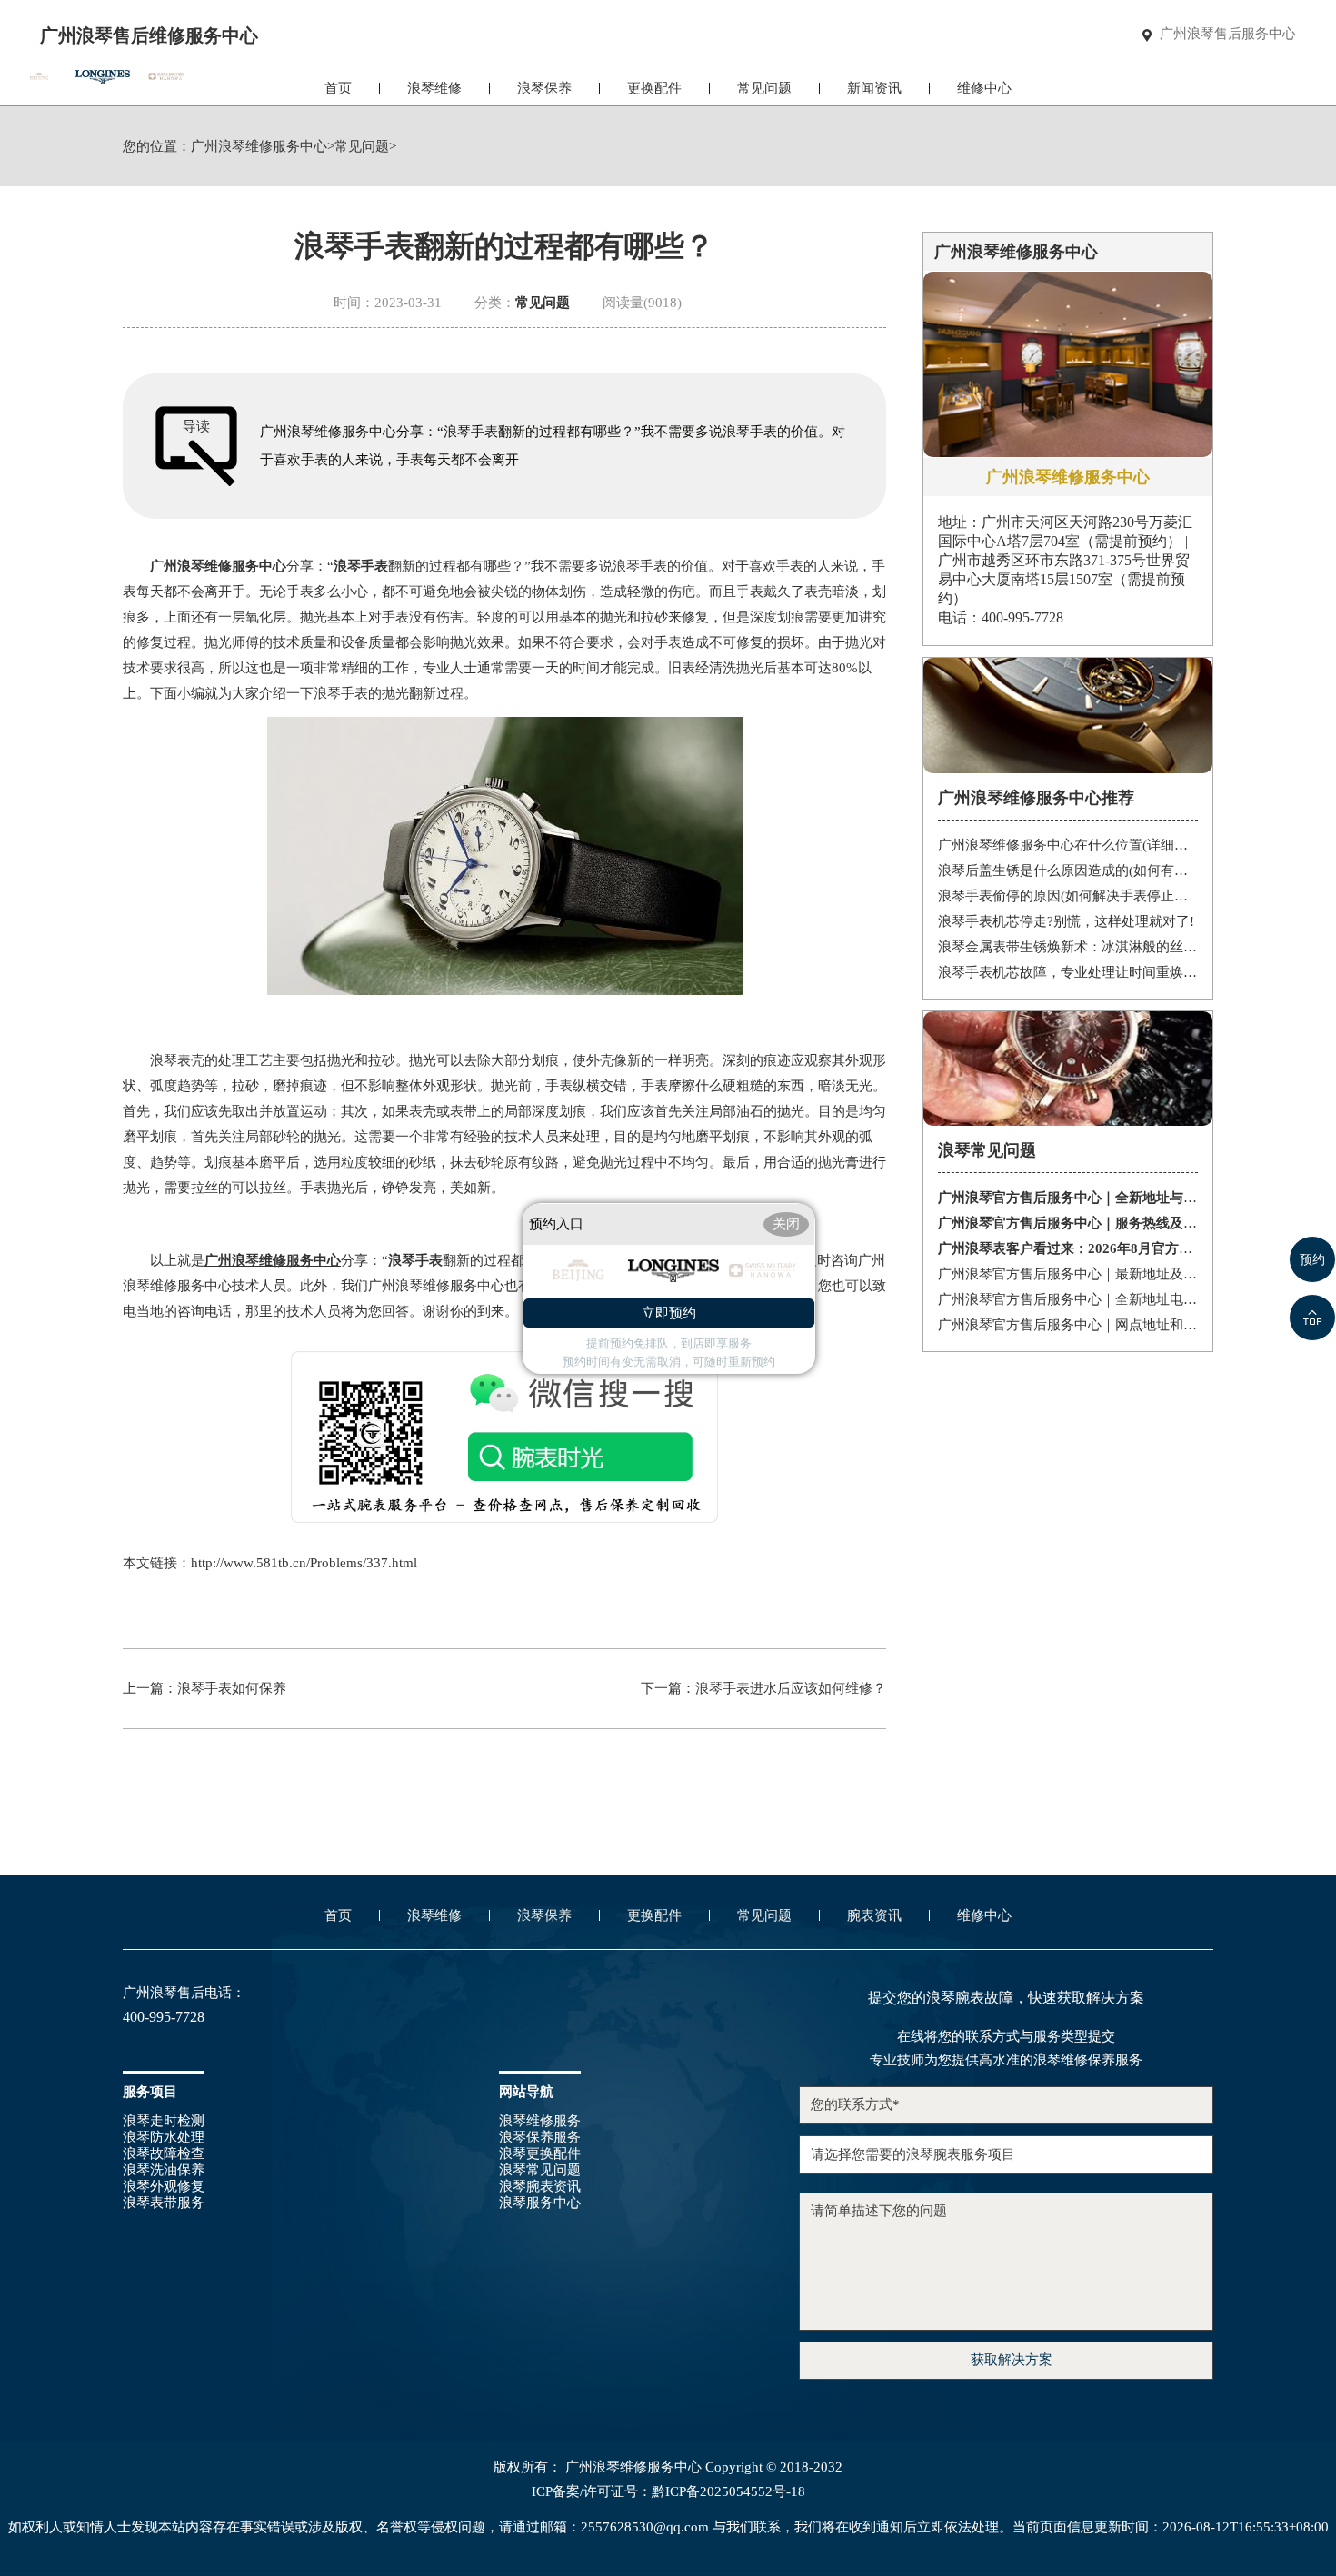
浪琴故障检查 (164, 2153)
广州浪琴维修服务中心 (259, 147)
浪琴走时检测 (164, 2121)
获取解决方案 (1012, 2360)
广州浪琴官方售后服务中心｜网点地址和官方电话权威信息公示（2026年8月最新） (1068, 1325)
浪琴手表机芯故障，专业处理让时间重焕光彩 (1068, 972)
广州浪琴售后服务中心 (1228, 34)
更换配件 (654, 88)
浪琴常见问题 (540, 2170)
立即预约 (669, 1313)
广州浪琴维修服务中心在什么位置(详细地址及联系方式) (1068, 845)
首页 (338, 88)
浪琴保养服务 (540, 2137)
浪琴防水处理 (164, 2137)
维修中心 (984, 88)
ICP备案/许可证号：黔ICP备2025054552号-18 (668, 2492)
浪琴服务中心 (540, 2203)
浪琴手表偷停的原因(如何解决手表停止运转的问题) (1068, 896)
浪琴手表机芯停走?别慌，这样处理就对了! (1066, 921)
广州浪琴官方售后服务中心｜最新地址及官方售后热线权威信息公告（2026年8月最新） (1068, 1274)
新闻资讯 (874, 88)
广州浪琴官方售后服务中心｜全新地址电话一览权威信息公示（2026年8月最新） (1068, 1299)
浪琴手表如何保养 (232, 1688)
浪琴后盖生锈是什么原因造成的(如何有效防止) (1068, 870)
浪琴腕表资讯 (540, 2186)
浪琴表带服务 (164, 2203)
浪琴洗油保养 (164, 2170)
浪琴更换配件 (540, 2153)
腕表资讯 (874, 1915)
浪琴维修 (434, 88)
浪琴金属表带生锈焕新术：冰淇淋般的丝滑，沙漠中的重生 (1068, 947)
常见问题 (764, 88)
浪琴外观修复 (164, 2186)
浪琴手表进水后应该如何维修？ (791, 1688)
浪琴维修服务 (540, 2121)
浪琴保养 (544, 88)
